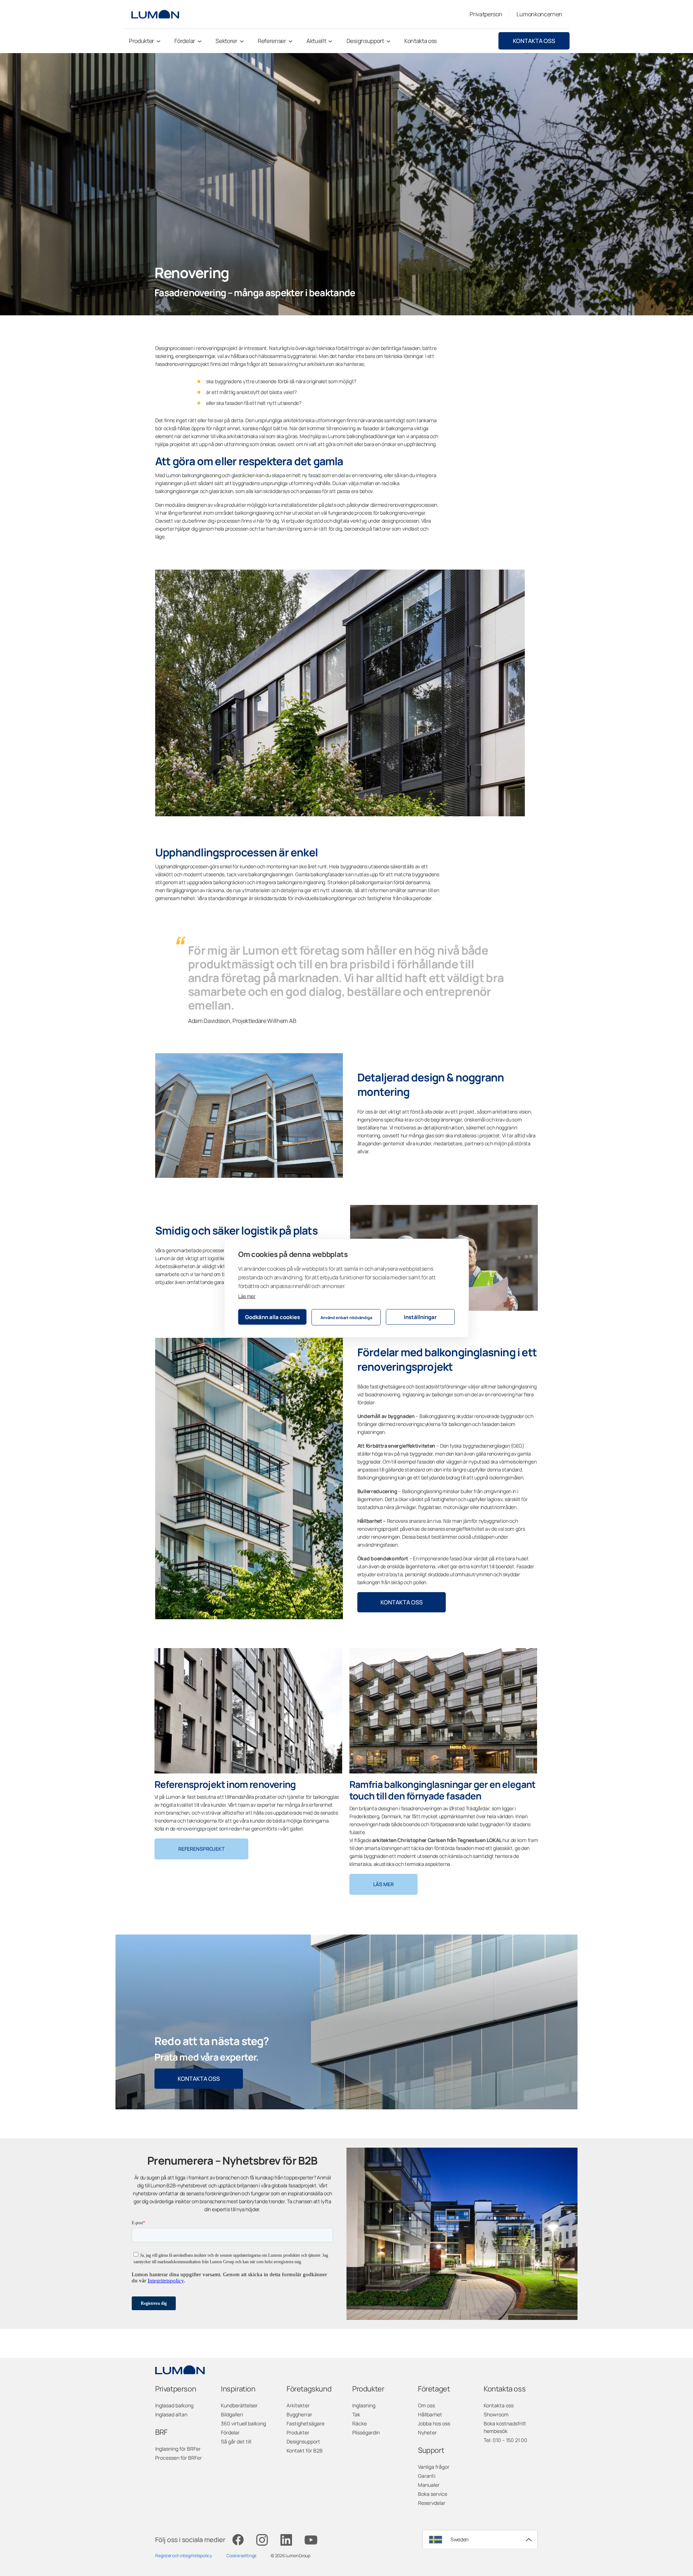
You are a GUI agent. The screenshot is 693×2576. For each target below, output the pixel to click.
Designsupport (303, 2441)
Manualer (429, 2485)
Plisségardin (366, 2432)
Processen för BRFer (178, 2458)
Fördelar (230, 2432)
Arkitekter (298, 2405)
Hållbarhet (430, 2414)
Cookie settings (241, 2556)
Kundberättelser (239, 2405)
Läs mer (247, 1296)
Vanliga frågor (434, 2467)
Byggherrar (299, 2414)
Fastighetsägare (306, 2423)
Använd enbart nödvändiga (346, 1317)
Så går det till (236, 2441)
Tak (356, 2414)
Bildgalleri (232, 2414)
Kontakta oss (534, 41)
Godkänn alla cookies (273, 1317)
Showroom (496, 2414)
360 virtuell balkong (243, 2423)
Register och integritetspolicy (184, 2556)
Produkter (298, 2432)
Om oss (426, 2405)
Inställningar (420, 1317)
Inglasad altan (171, 2414)
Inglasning (364, 2405)
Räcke (359, 2423)
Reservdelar (432, 2503)
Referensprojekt (201, 1849)
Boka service (433, 2494)
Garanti (427, 2476)
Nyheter (427, 2432)
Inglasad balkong (174, 2405)
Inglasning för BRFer (178, 2449)
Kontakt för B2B (305, 2450)
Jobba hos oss (434, 2423)
